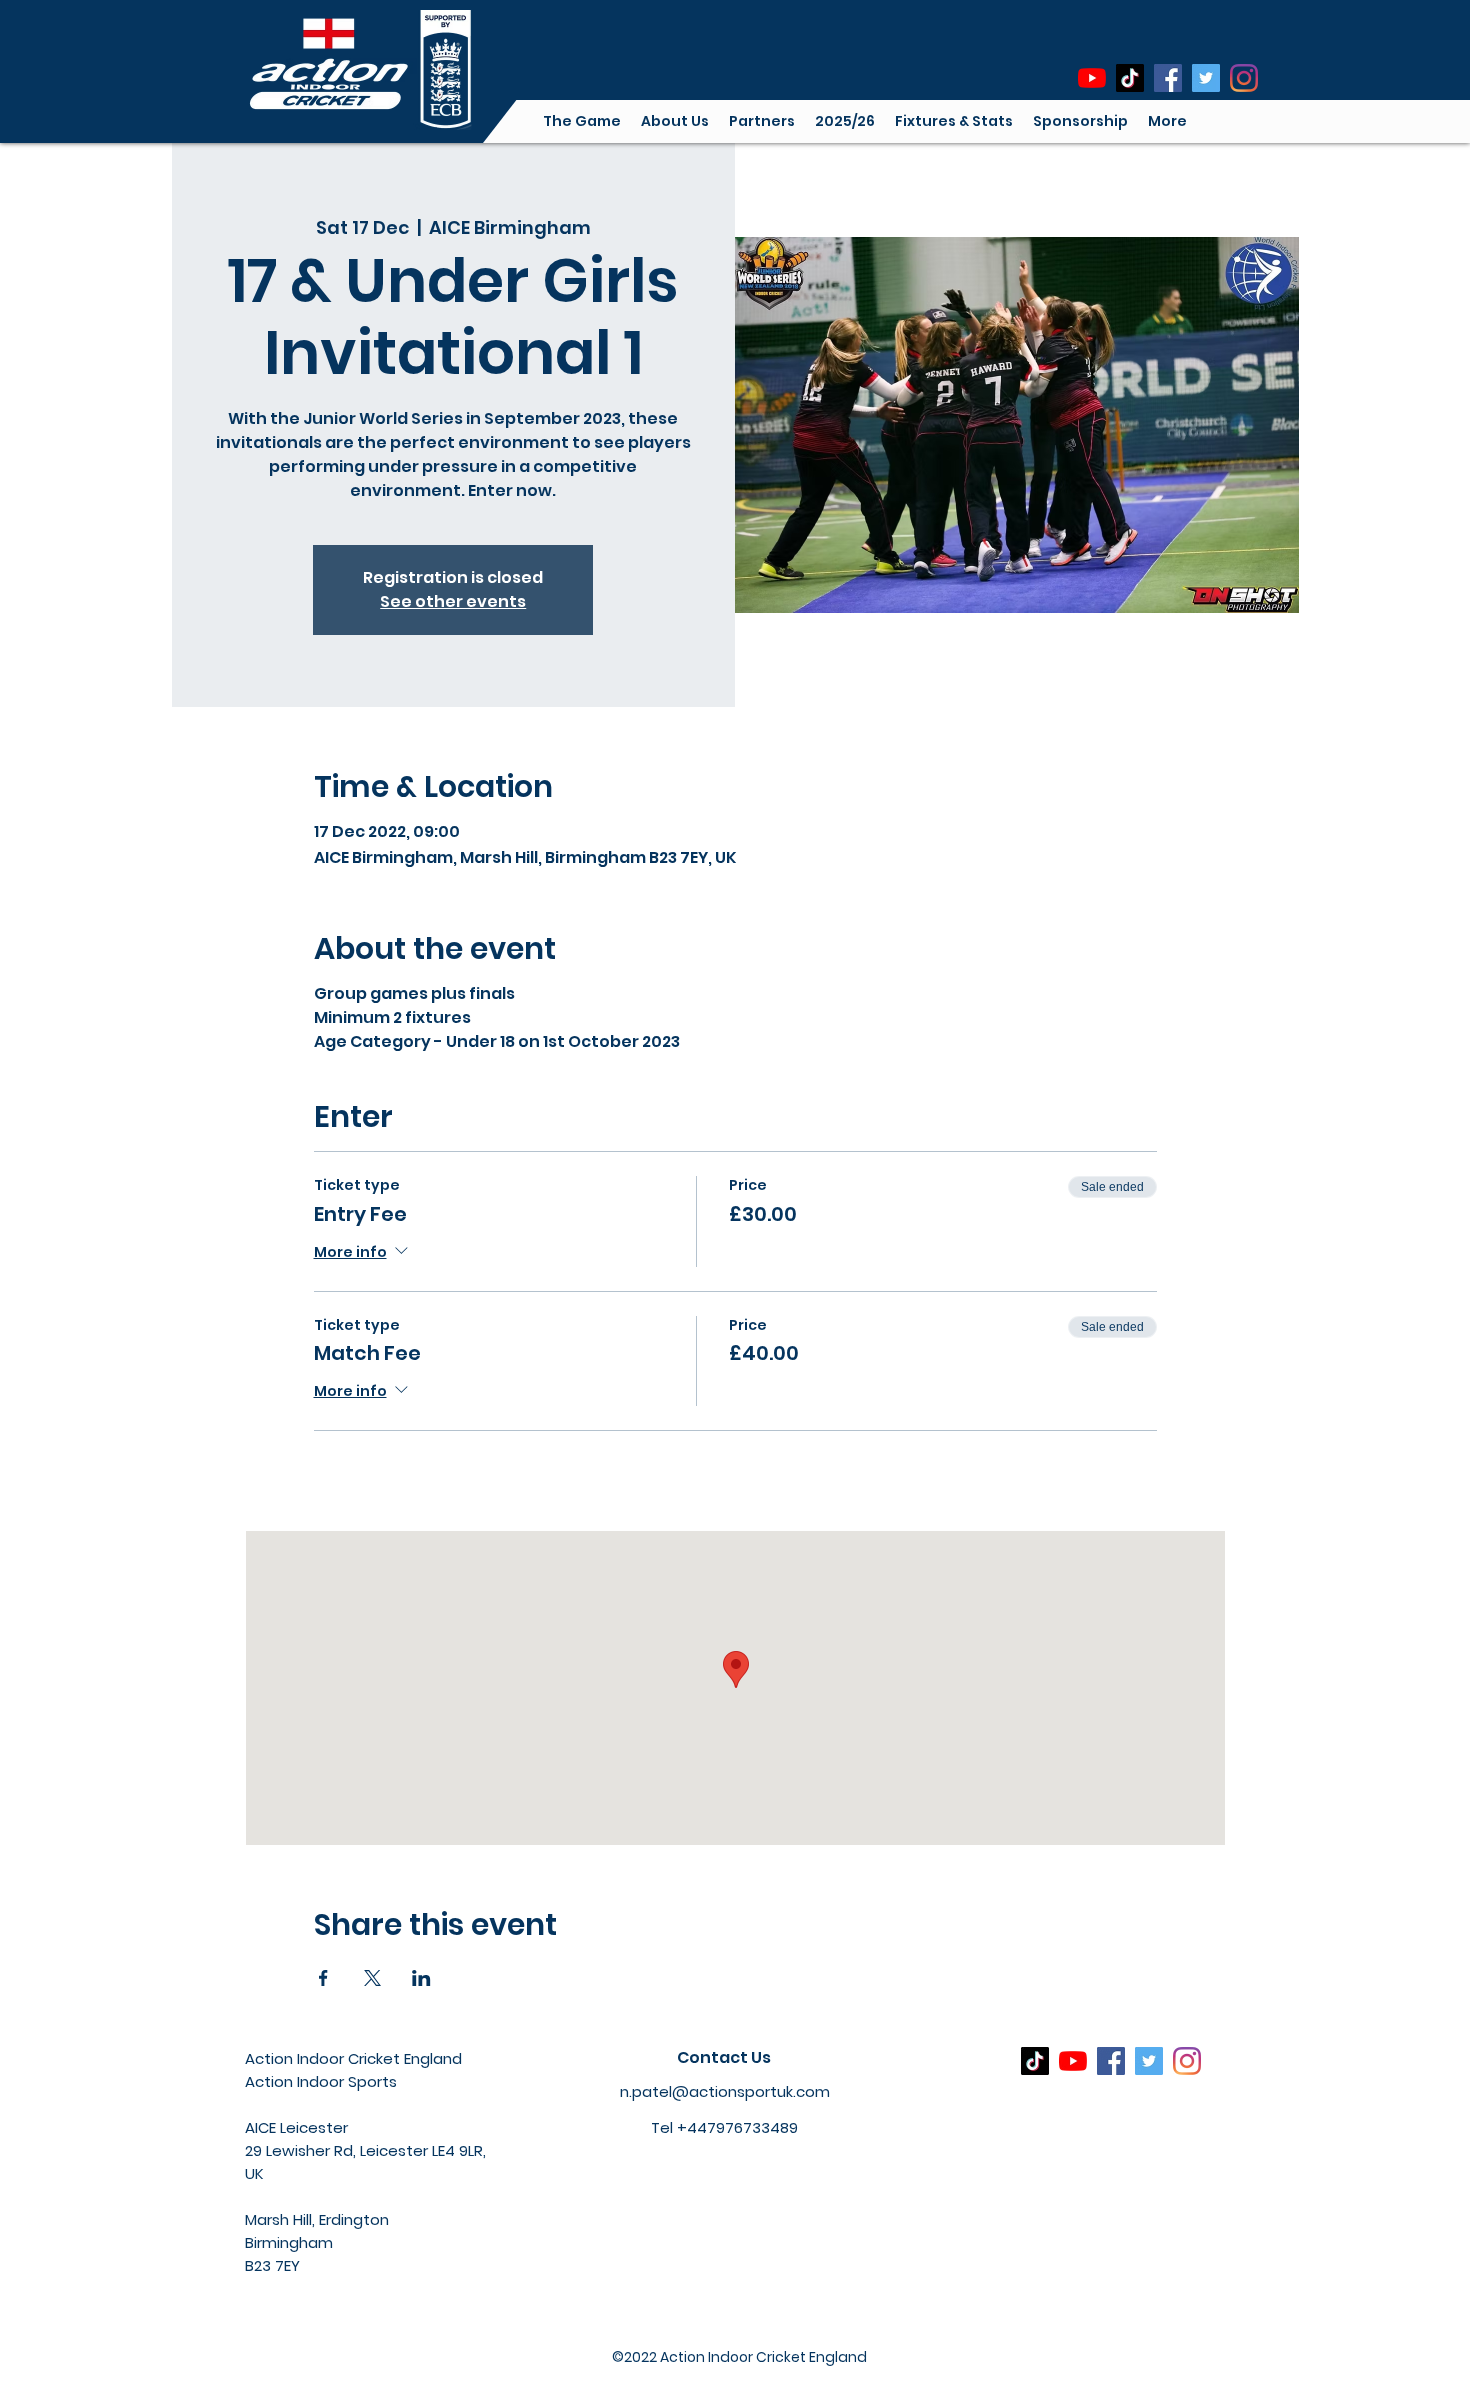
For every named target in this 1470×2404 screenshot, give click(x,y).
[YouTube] (1092, 78)
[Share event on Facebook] (323, 1978)
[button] (675, 121)
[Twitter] (1206, 78)
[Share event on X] (372, 1978)
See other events (453, 601)
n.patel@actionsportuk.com (725, 2091)
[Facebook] (1168, 78)
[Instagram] (1244, 78)
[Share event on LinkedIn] (421, 1978)
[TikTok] (1130, 78)
